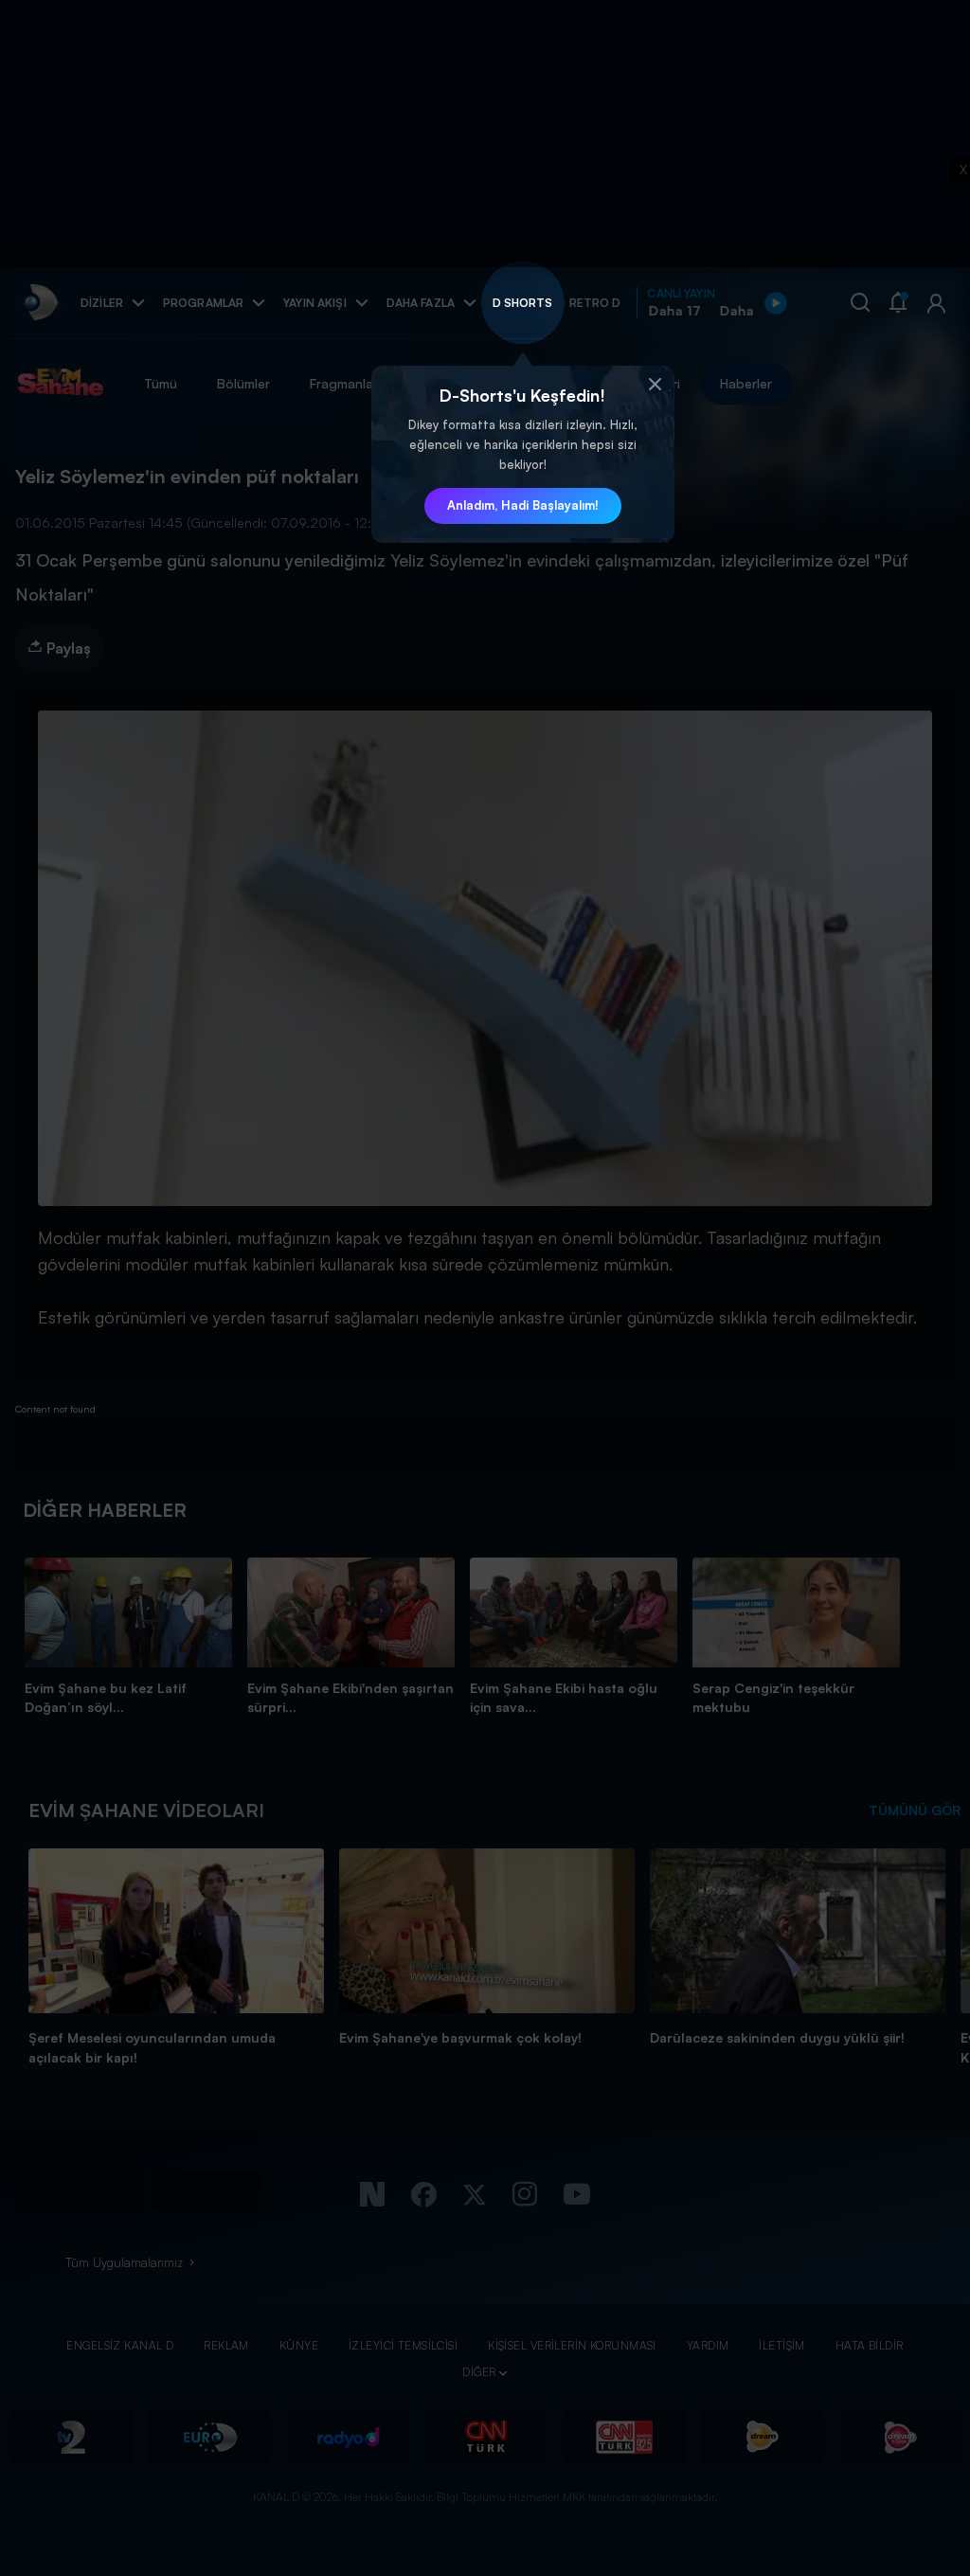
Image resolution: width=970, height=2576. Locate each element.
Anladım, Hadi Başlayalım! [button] (523, 505)
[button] (656, 385)
